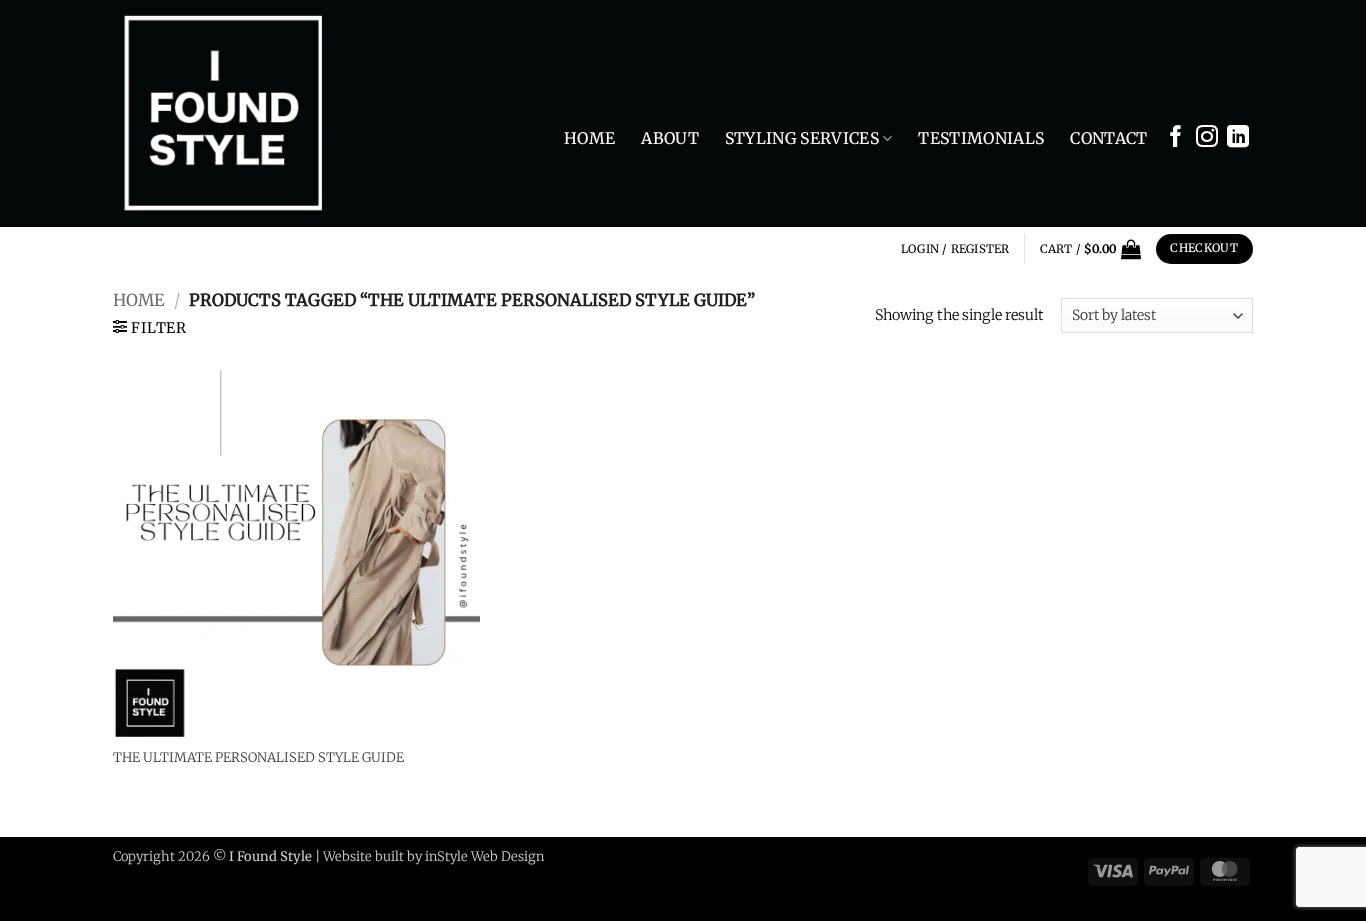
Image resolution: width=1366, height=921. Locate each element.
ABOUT (670, 138)
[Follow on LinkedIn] (1238, 141)
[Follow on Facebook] (1176, 141)
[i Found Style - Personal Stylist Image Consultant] (237, 113)
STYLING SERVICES (802, 138)
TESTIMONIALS (981, 138)
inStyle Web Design (486, 856)
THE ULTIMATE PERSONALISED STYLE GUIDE (258, 758)
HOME (589, 138)
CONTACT (1108, 138)
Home (139, 300)
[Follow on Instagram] (1207, 141)
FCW (561, 856)
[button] (955, 249)
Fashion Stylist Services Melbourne (974, 870)
